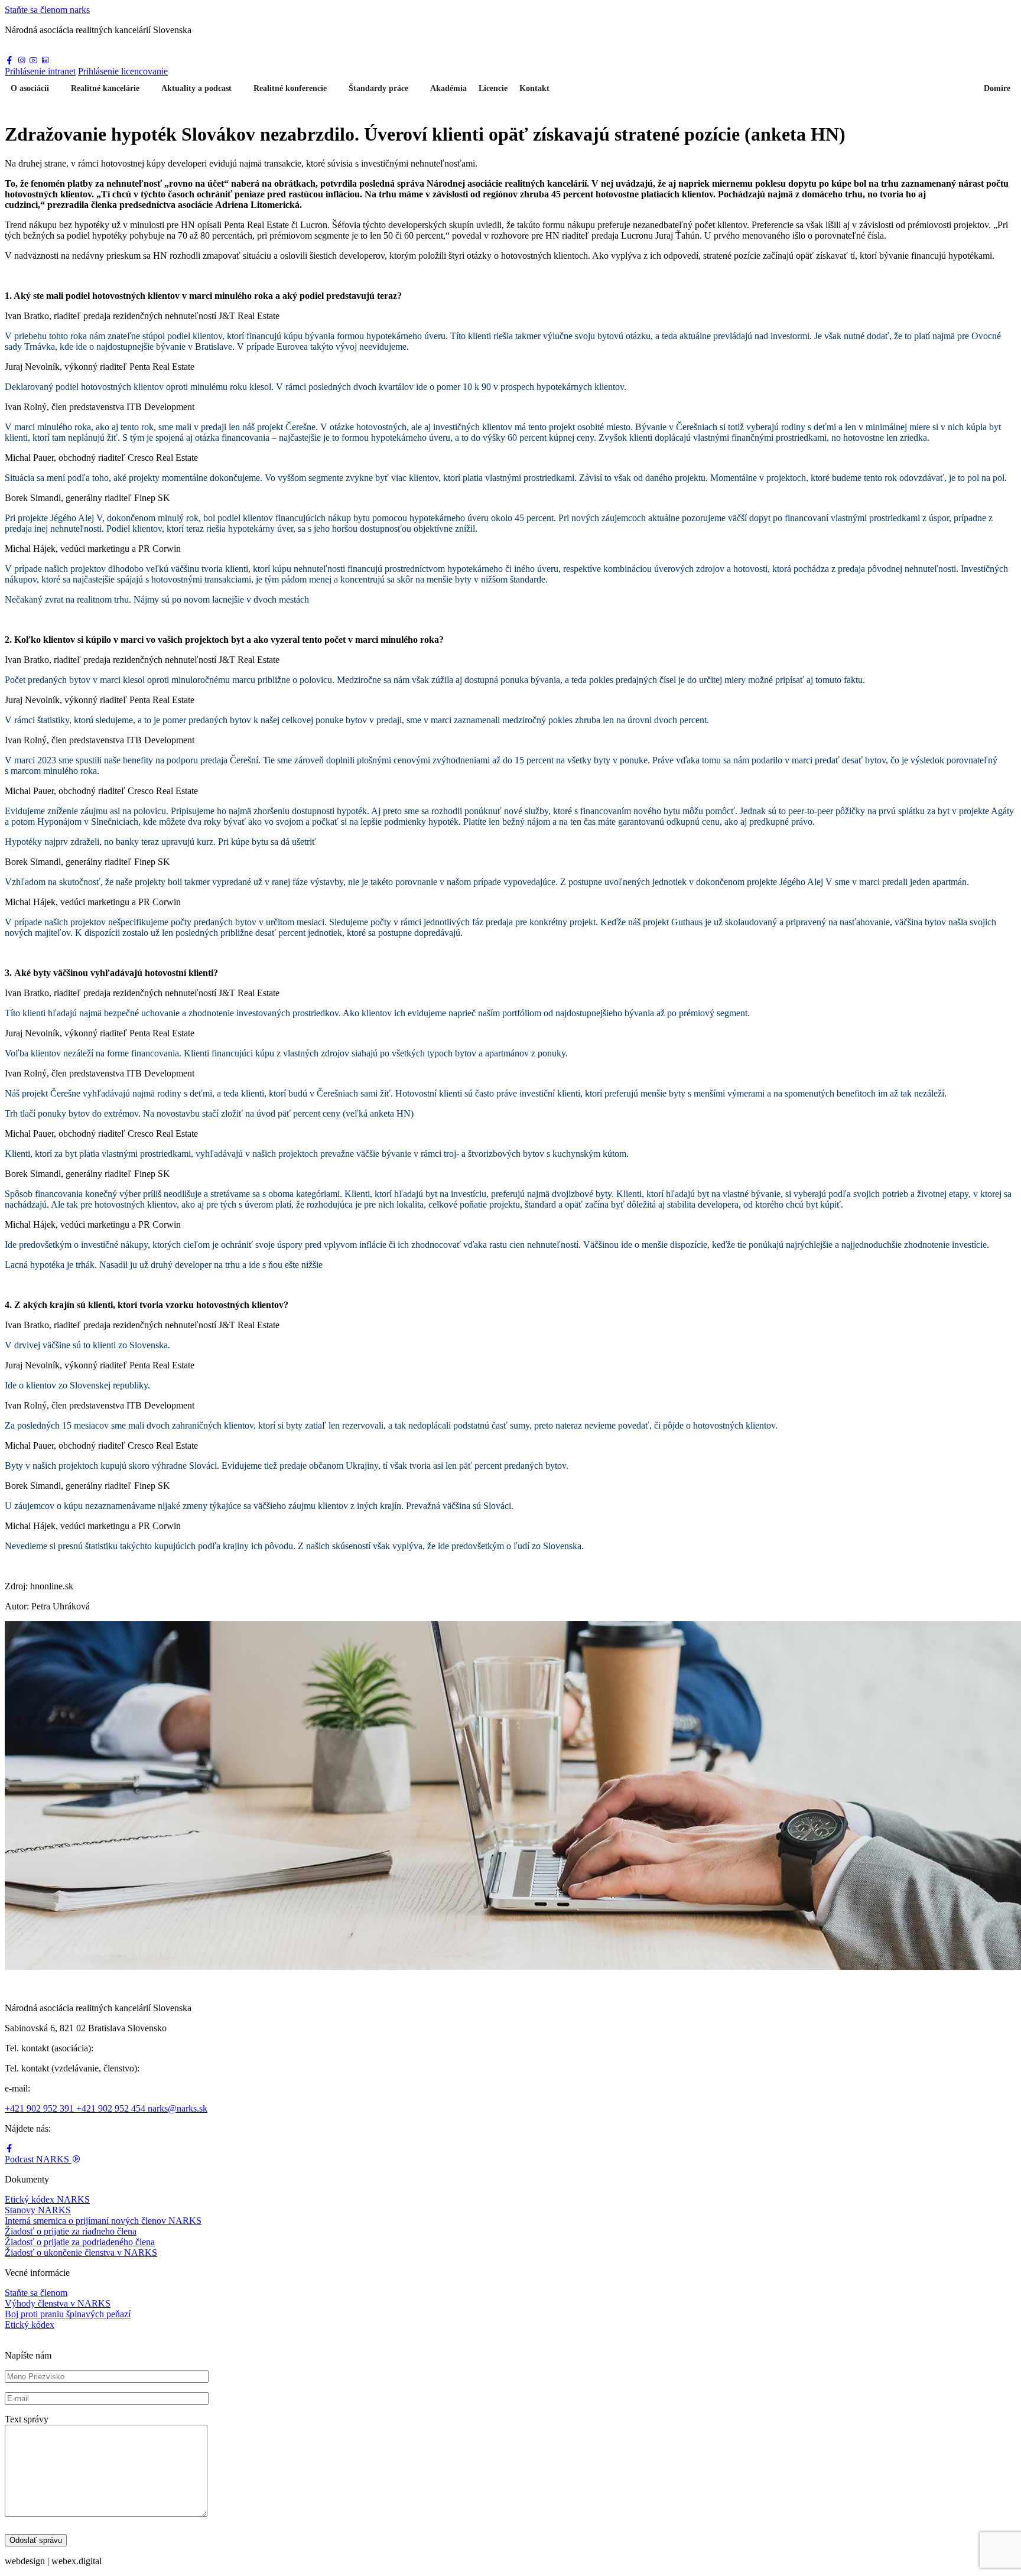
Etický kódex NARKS (47, 2199)
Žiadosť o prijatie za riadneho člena (71, 2231)
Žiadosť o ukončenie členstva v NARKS (81, 2253)
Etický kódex (30, 2325)
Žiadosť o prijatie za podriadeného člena (80, 2242)
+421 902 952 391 (40, 2108)
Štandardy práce (378, 88)
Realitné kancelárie (105, 88)
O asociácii (30, 88)
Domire (997, 88)
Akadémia (448, 88)
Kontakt (534, 88)
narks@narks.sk (178, 2108)
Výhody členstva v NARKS (58, 2303)
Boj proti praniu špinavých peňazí (68, 2314)
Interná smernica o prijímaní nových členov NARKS (103, 2221)
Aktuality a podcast (196, 88)
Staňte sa (47, 10)
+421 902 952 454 (112, 2108)
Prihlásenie (40, 71)
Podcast (37, 2159)
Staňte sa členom (36, 2293)
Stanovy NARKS (38, 2210)
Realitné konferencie (290, 88)
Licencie (493, 88)
